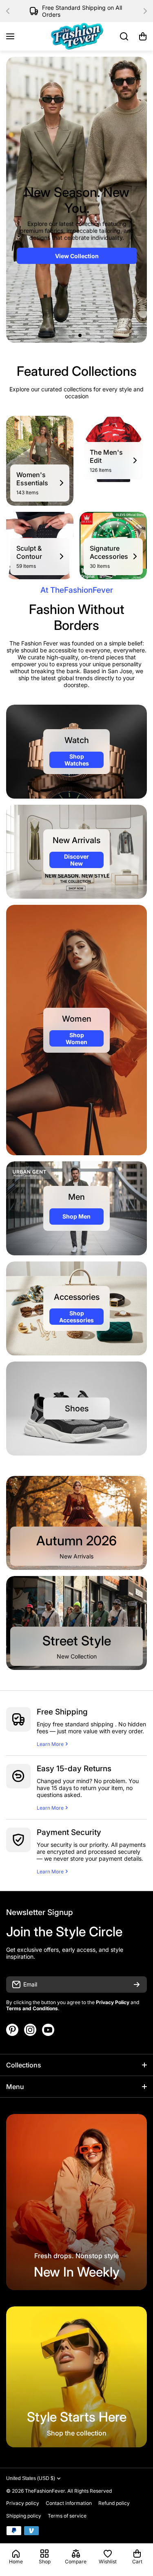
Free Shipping (62, 1712)
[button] (10, 11)
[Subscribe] (137, 1984)
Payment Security (69, 1832)
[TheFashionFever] (77, 36)
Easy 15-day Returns (74, 1769)
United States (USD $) (31, 2478)
